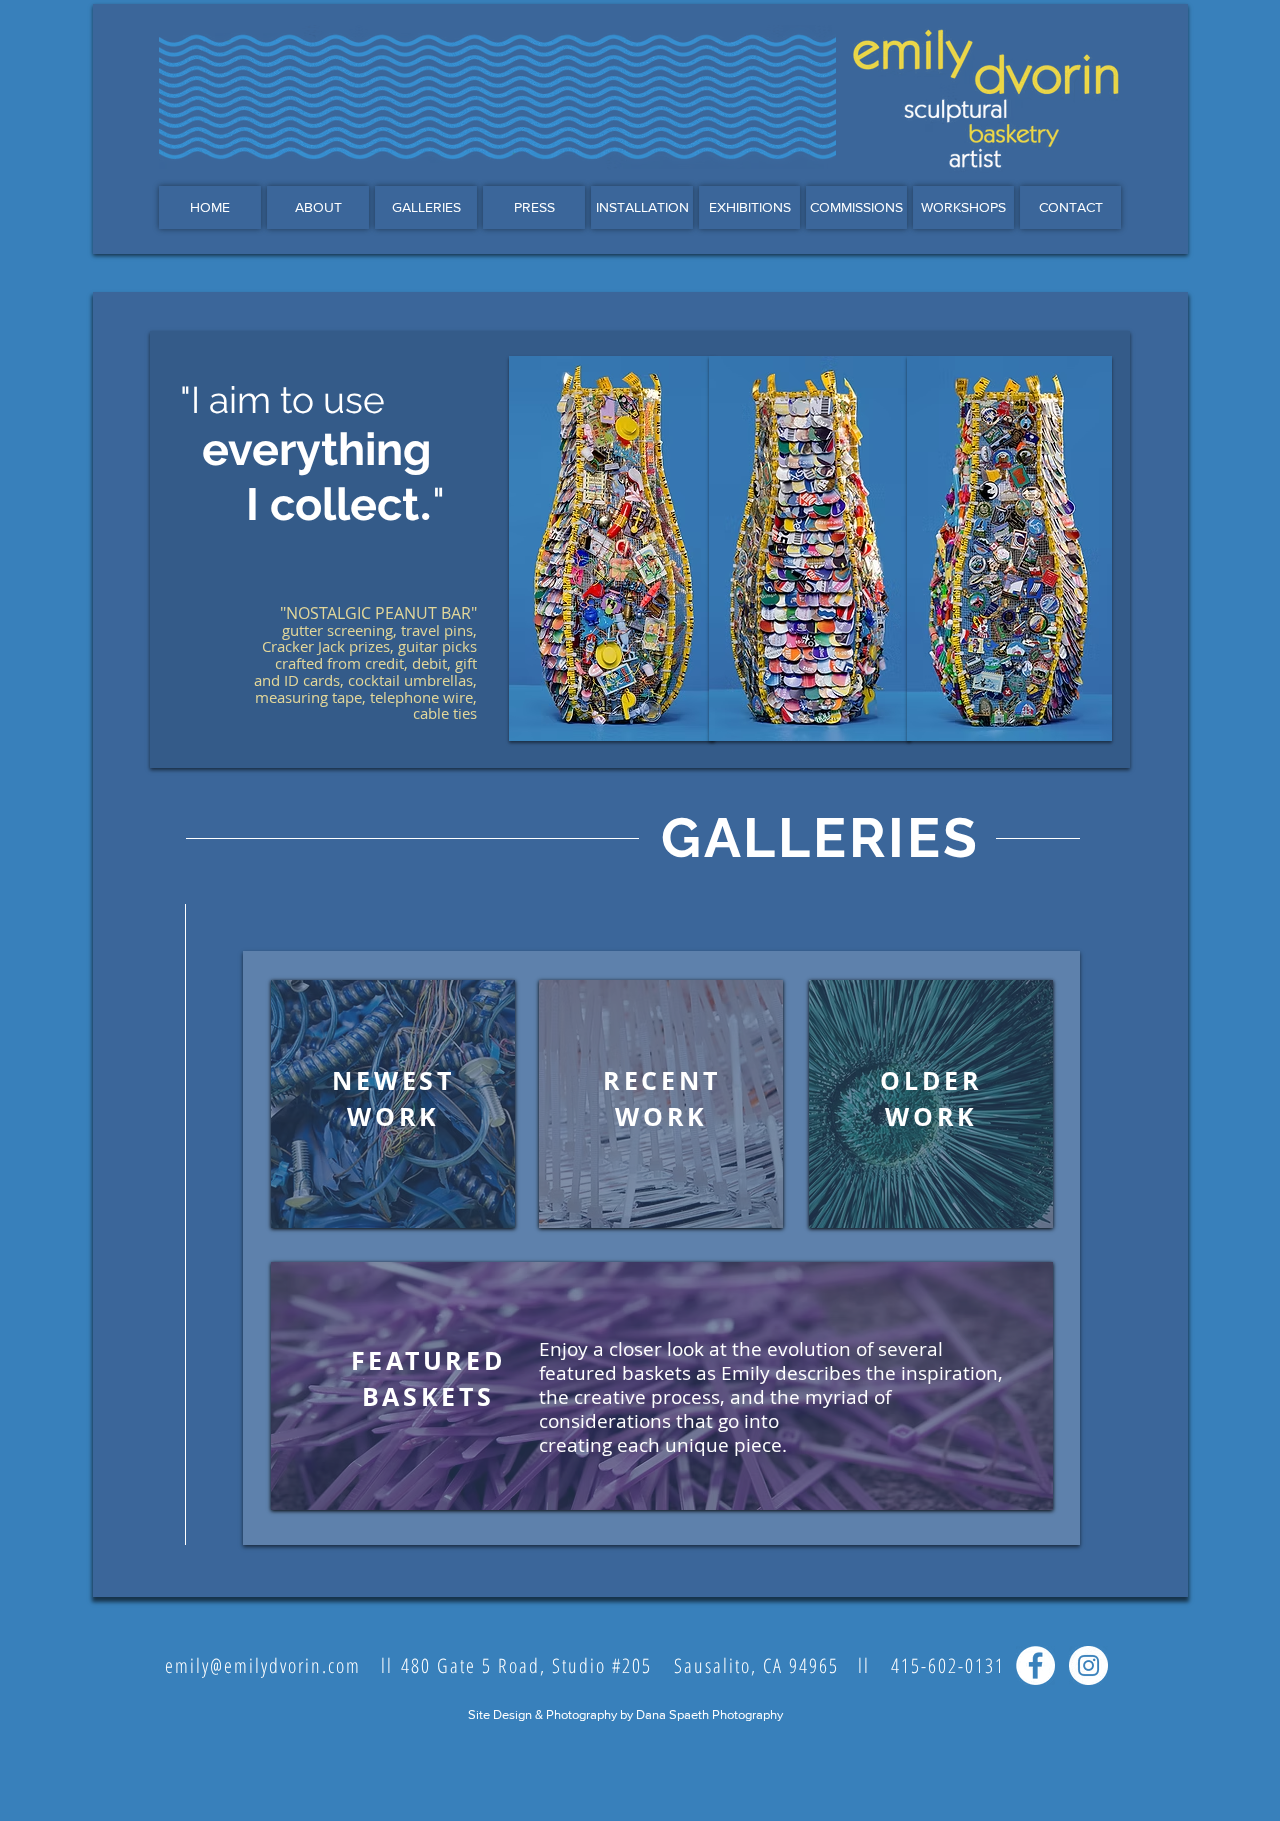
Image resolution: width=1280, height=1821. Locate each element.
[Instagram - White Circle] (1088, 1665)
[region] (393, 1104)
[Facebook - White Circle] (1035, 1665)
